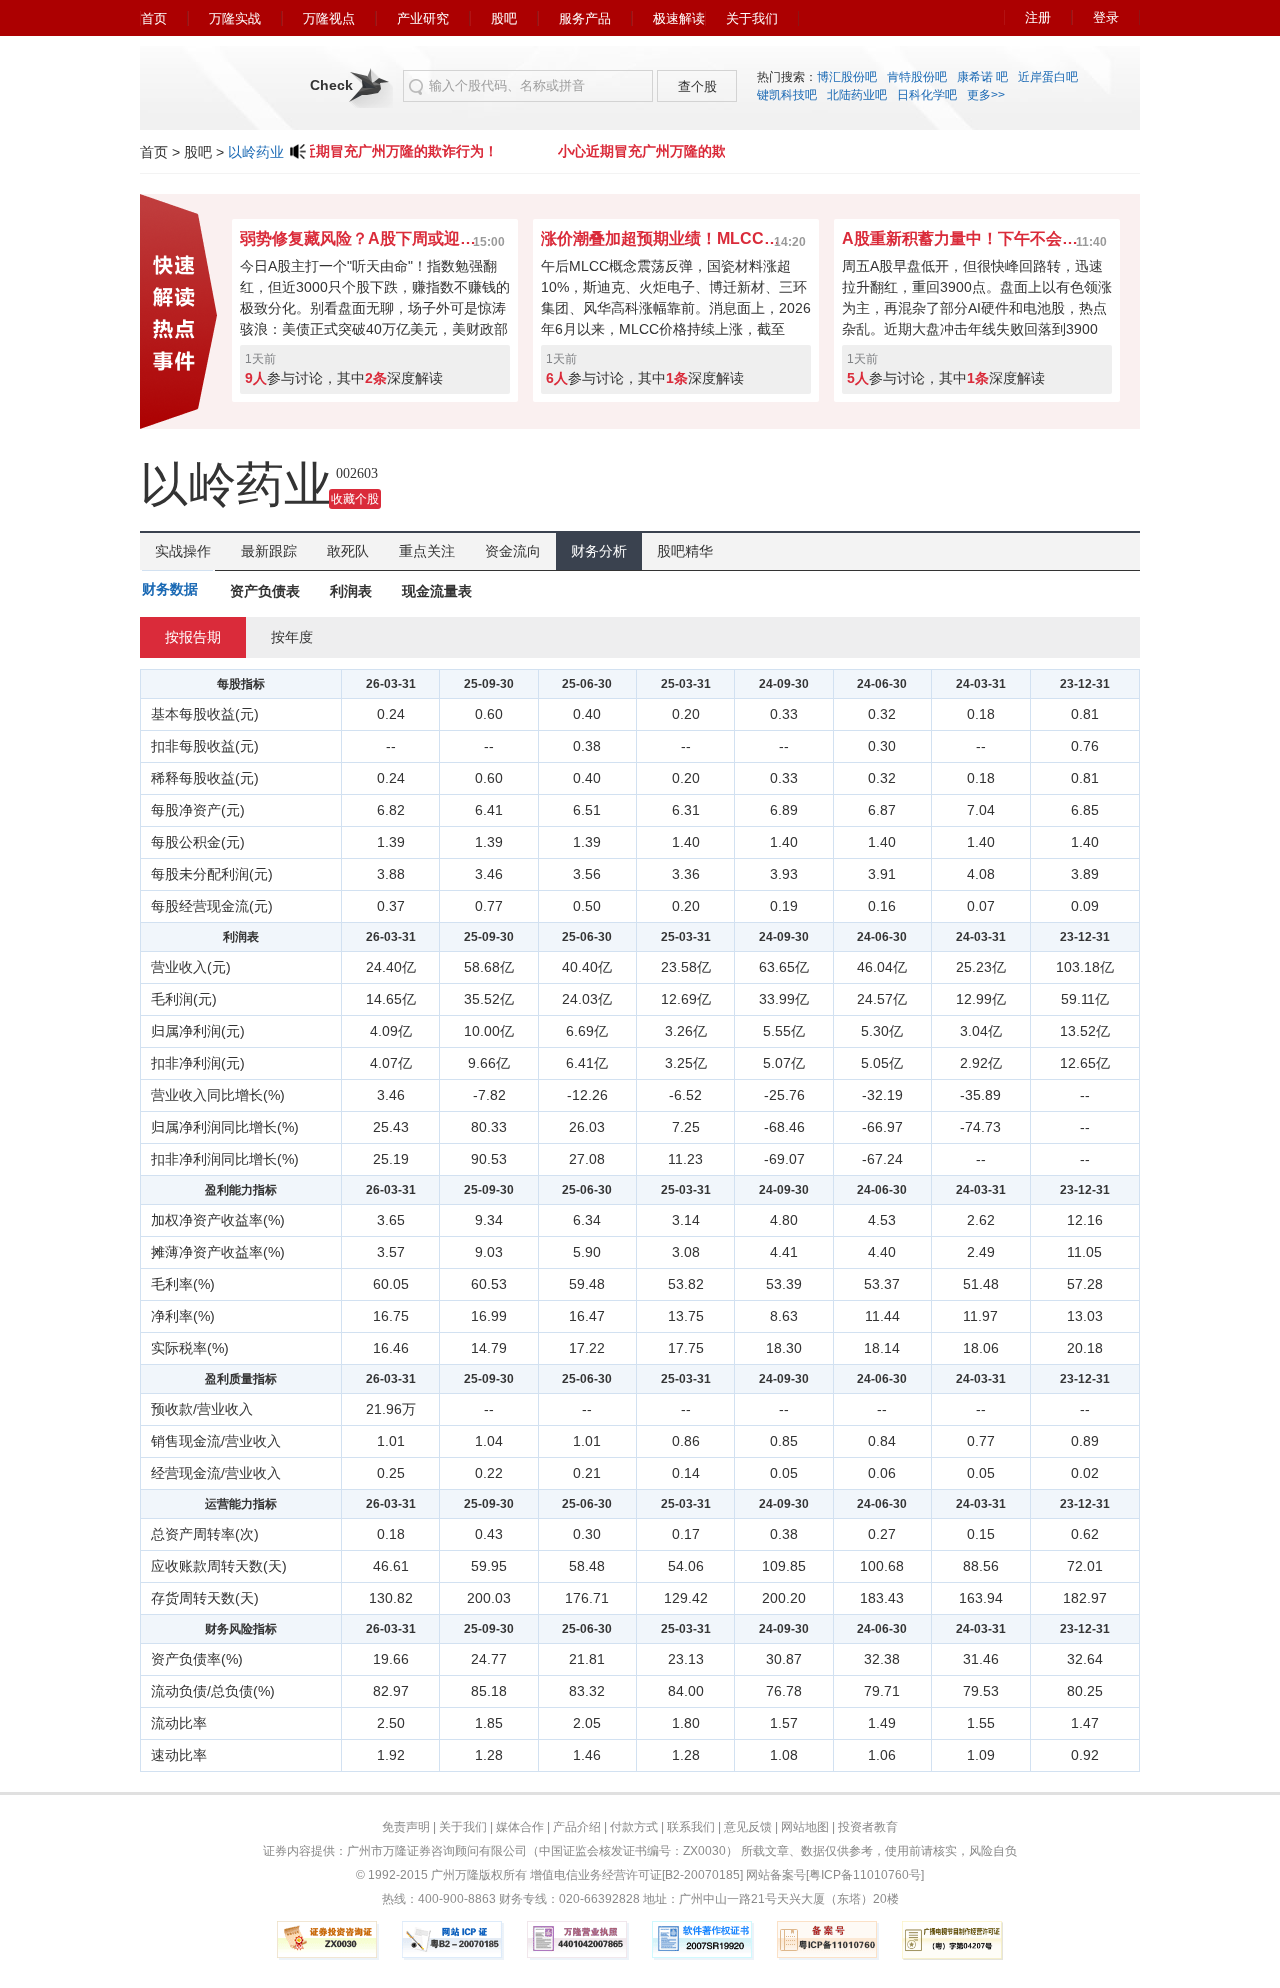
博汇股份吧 (847, 77)
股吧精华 (685, 551)
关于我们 (752, 18)
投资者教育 (868, 1827)
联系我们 (691, 1827)
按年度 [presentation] (292, 637)
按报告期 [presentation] (193, 637)
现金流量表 (437, 591)
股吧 (504, 18)
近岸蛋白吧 (1048, 77)
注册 (1038, 17)
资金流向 (513, 551)
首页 (154, 18)
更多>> (986, 95)
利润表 (351, 591)
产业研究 (423, 18)
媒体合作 (520, 1827)
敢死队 (348, 551)
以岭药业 (256, 152)
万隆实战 (235, 18)
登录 (1106, 17)
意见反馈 (748, 1827)
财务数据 (170, 589)
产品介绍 (577, 1827)
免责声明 (406, 1827)
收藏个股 (355, 499)
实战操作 (183, 551)
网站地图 (805, 1827)
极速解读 (679, 18)
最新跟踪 (269, 551)
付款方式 (634, 1827)
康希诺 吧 (982, 77)
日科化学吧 (927, 95)
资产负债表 (265, 591)
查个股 (697, 86)
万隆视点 (329, 18)
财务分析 (599, 551)
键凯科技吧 (787, 95)
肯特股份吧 (917, 77)
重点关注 (427, 551)
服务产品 (585, 18)
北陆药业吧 (857, 95)
